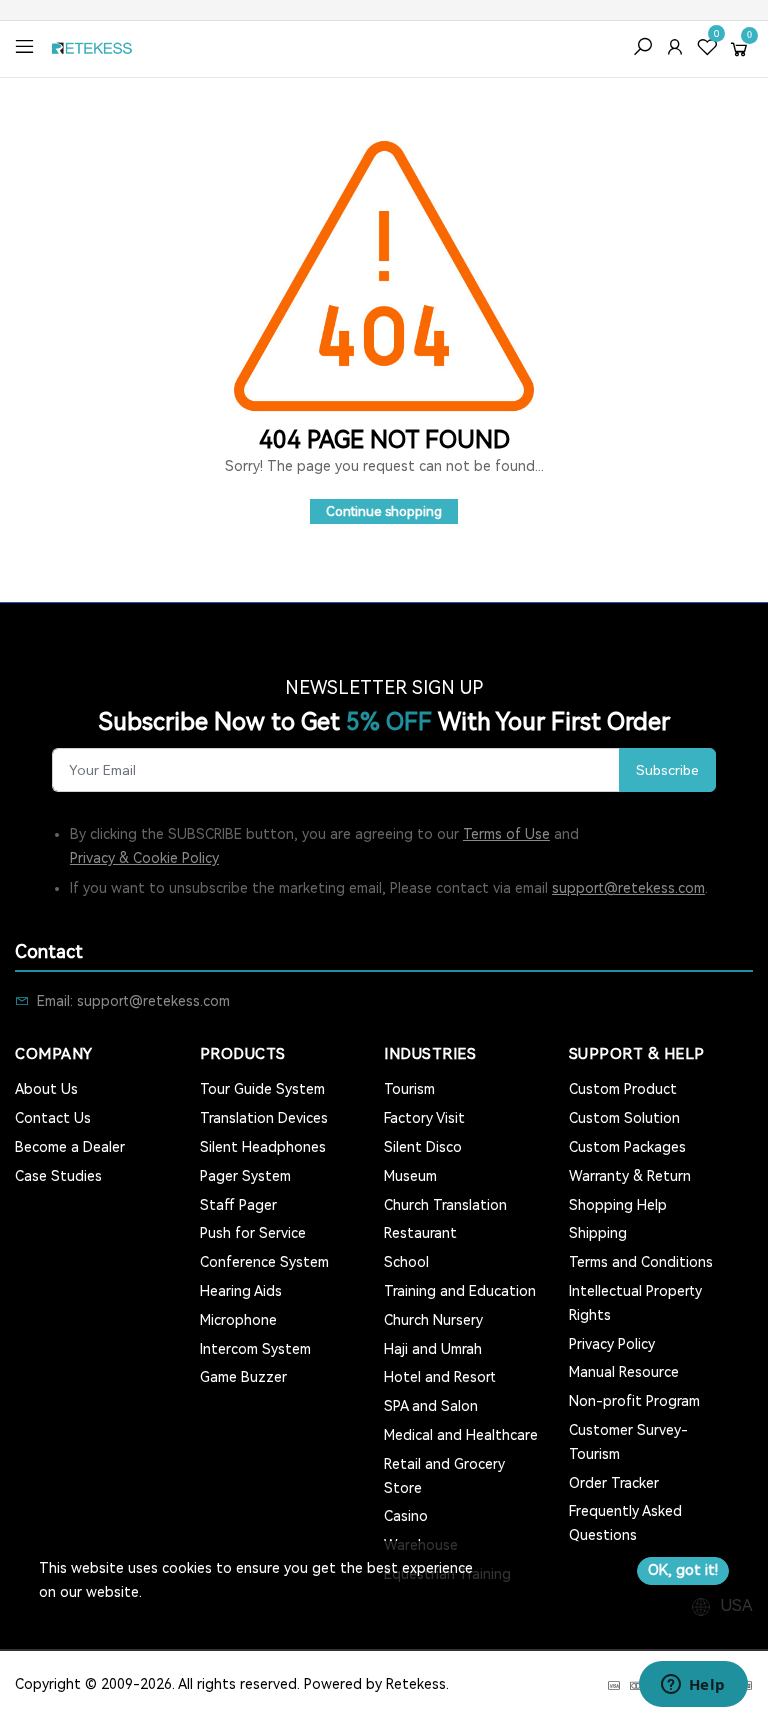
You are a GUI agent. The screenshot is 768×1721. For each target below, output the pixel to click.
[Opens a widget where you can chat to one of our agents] (693, 1686)
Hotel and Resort (440, 1377)
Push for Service (253, 1233)
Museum (410, 1176)
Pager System (245, 1176)
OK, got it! (683, 1570)
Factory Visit (424, 1118)
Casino (406, 1516)
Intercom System (255, 1349)
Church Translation (445, 1205)
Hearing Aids (241, 1291)
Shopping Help (618, 1205)
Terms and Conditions (641, 1262)
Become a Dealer (70, 1147)
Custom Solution (624, 1118)
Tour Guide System (262, 1089)
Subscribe (667, 770)
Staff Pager (238, 1205)
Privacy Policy (612, 1344)
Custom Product (623, 1089)
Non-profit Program (634, 1401)
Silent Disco (423, 1147)
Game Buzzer (243, 1377)
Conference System (264, 1262)
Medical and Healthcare (461, 1435)
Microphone (238, 1320)
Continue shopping (384, 511)
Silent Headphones (263, 1147)
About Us (46, 1089)
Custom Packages (627, 1147)
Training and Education (460, 1291)
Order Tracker (614, 1483)
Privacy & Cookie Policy (144, 858)
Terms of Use (506, 834)
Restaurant (420, 1233)
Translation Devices (264, 1118)
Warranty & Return (630, 1176)
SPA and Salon (431, 1406)
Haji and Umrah (433, 1349)
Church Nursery (433, 1320)
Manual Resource (624, 1372)
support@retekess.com (628, 888)
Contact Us (53, 1118)
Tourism (409, 1089)
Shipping (598, 1233)
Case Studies (58, 1176)
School (406, 1262)
